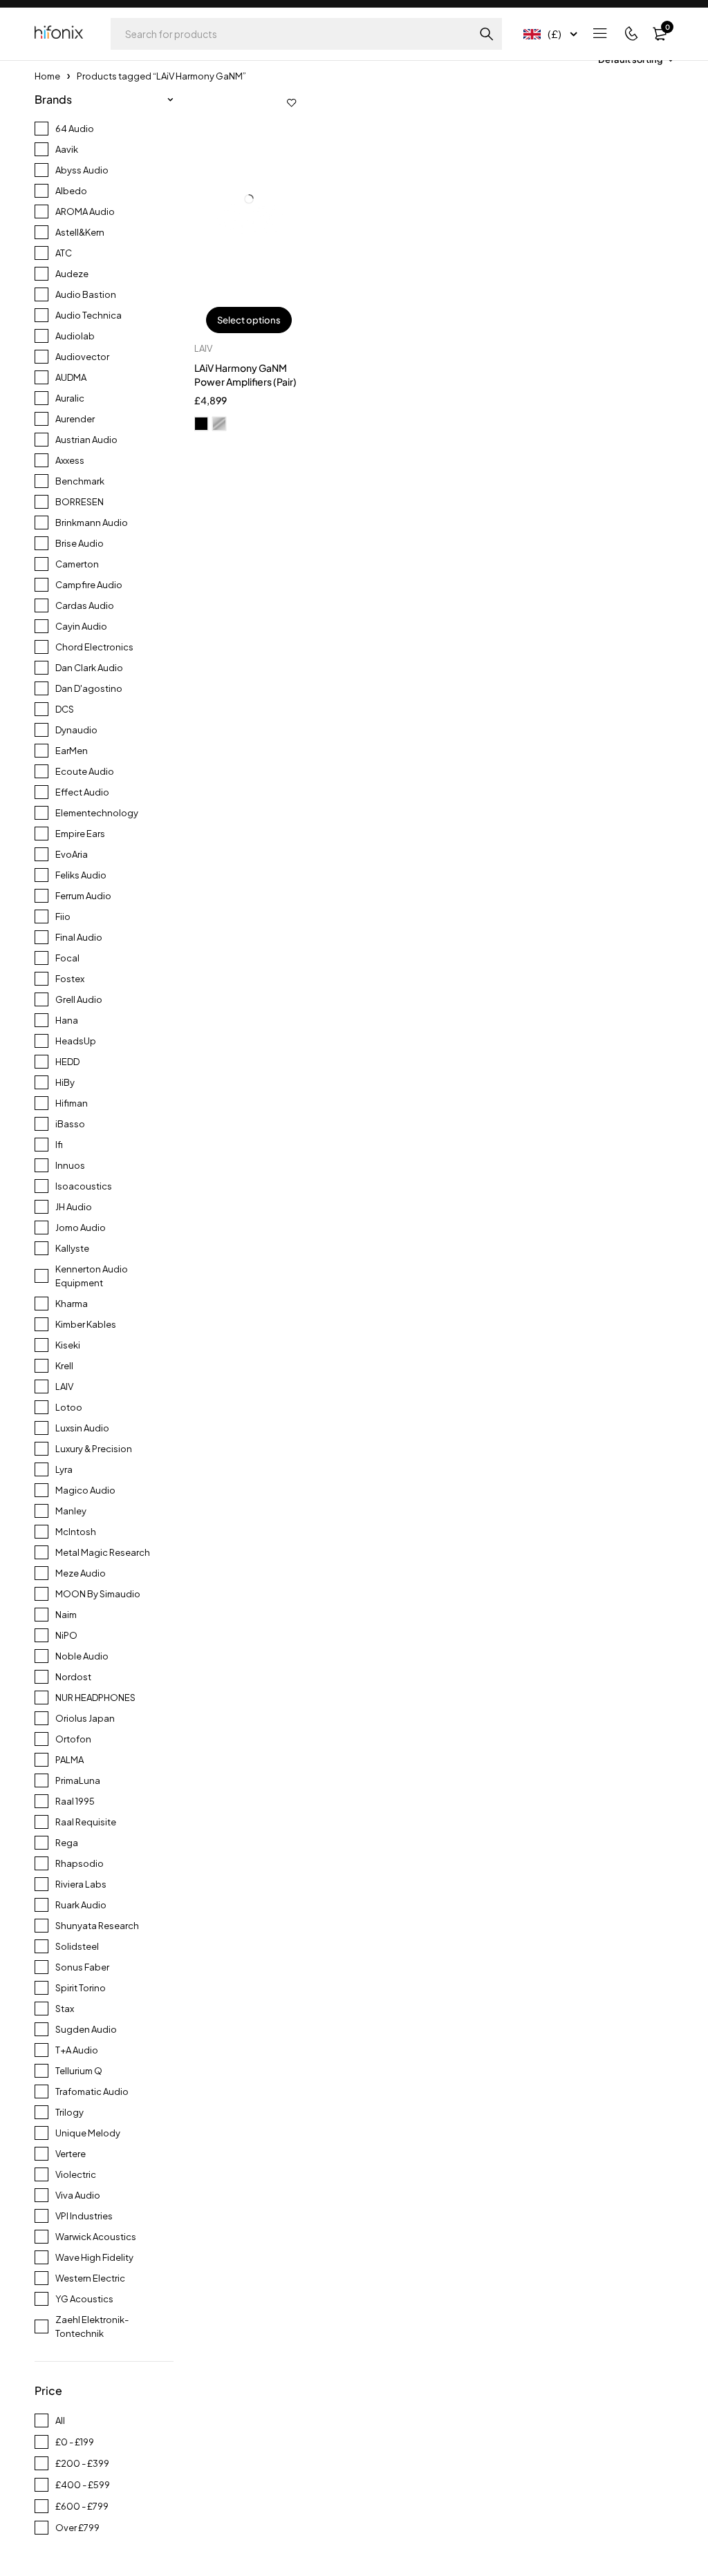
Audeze (72, 274)
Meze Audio (81, 1573)
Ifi (59, 1145)
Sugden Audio (86, 2029)
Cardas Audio (85, 605)
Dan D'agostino (89, 688)
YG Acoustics (84, 2299)
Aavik (67, 149)
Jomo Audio (81, 1228)
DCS (65, 709)
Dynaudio (76, 730)
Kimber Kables (86, 1324)
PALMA (69, 1760)
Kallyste (72, 1248)
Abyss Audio (82, 170)
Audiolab (75, 336)
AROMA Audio (85, 211)
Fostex (70, 979)
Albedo (71, 191)
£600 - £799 (82, 2506)
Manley (71, 1511)
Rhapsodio (80, 1863)
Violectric (76, 2174)
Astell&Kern (80, 232)
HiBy (65, 1082)
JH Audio (74, 1207)
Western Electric (90, 2278)
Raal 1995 (75, 1801)
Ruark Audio (81, 1905)
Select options (249, 320)
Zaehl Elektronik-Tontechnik (92, 2326)
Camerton (77, 564)
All (60, 2420)
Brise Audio (80, 543)
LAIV (64, 1386)
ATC (64, 253)
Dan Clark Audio (89, 668)
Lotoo (69, 1407)
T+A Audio (77, 2050)
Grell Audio (79, 999)
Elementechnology (97, 813)
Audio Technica (88, 315)
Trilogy (69, 2112)
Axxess (70, 460)
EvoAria (72, 854)
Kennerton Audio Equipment (92, 1276)
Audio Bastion (86, 294)
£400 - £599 (83, 2485)
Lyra (64, 1469)
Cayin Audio (81, 626)
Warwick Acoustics (96, 2237)
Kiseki (68, 1345)
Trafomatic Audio (92, 2091)
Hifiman (72, 1103)
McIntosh (76, 1532)
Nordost (73, 1677)
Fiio (63, 916)
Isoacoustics (84, 1186)
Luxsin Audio (82, 1428)
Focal (67, 958)
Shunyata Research (97, 1926)
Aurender (75, 419)
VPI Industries (84, 2216)
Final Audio (79, 937)
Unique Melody (88, 2133)
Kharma (72, 1304)
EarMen (72, 751)
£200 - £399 (82, 2463)
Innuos (70, 1165)
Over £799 (77, 2528)
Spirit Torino (81, 1988)
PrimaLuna (78, 1780)
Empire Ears (80, 834)
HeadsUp (76, 1041)
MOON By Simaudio (98, 1594)
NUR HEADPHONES (95, 1698)
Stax (65, 2009)
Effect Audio (82, 792)
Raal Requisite (86, 1822)
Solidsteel (77, 1946)
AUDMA (71, 377)
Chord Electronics (94, 647)
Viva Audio (78, 2195)
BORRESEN (80, 502)
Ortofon (73, 1739)
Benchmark (80, 481)
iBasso (70, 1124)
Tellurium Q (79, 2071)
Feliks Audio (81, 875)
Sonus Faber (82, 1967)
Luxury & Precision (94, 1449)
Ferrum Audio (83, 896)
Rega (67, 1843)
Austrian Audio (86, 440)
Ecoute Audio (85, 771)
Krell (64, 1366)
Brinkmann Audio (92, 523)
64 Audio (75, 129)
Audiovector (82, 357)
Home (47, 76)
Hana (67, 1020)
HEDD (67, 1062)
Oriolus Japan (85, 1718)
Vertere (71, 2154)
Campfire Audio (89, 585)
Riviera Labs (81, 1884)
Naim (66, 1615)
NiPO (66, 1635)
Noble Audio (82, 1656)
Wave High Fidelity (94, 2257)
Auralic (70, 398)
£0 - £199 (75, 2442)
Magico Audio (85, 1490)
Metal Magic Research (103, 1552)
